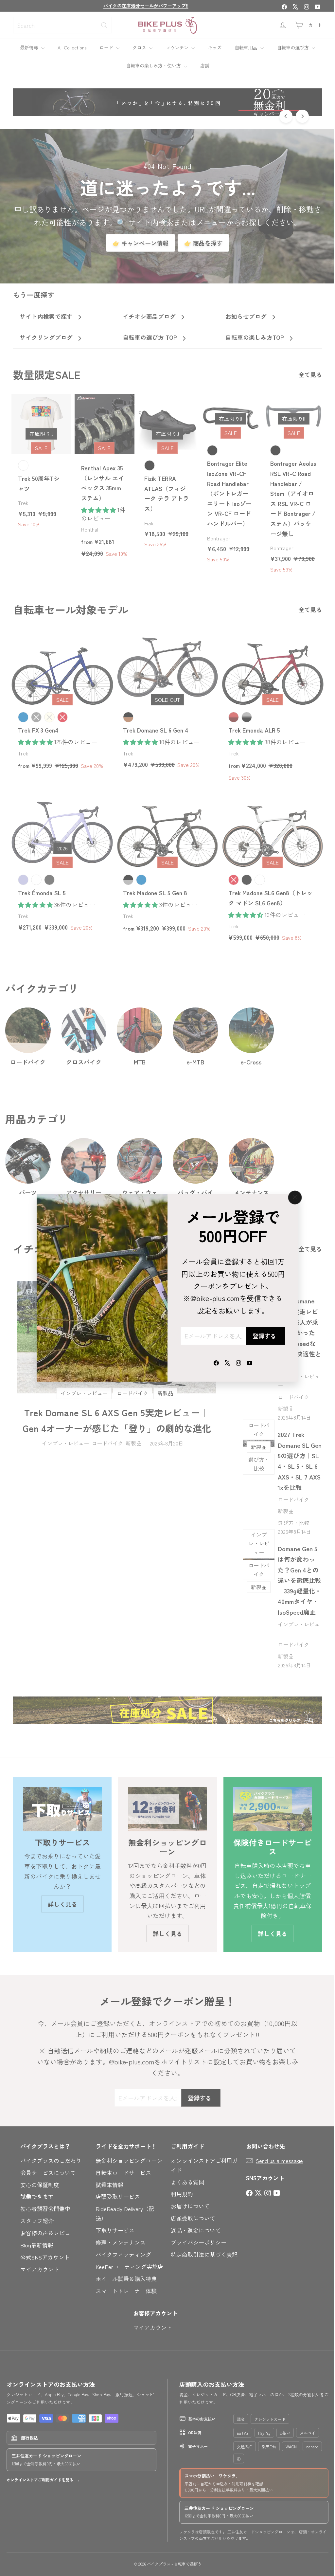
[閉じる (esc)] (292, 1198)
